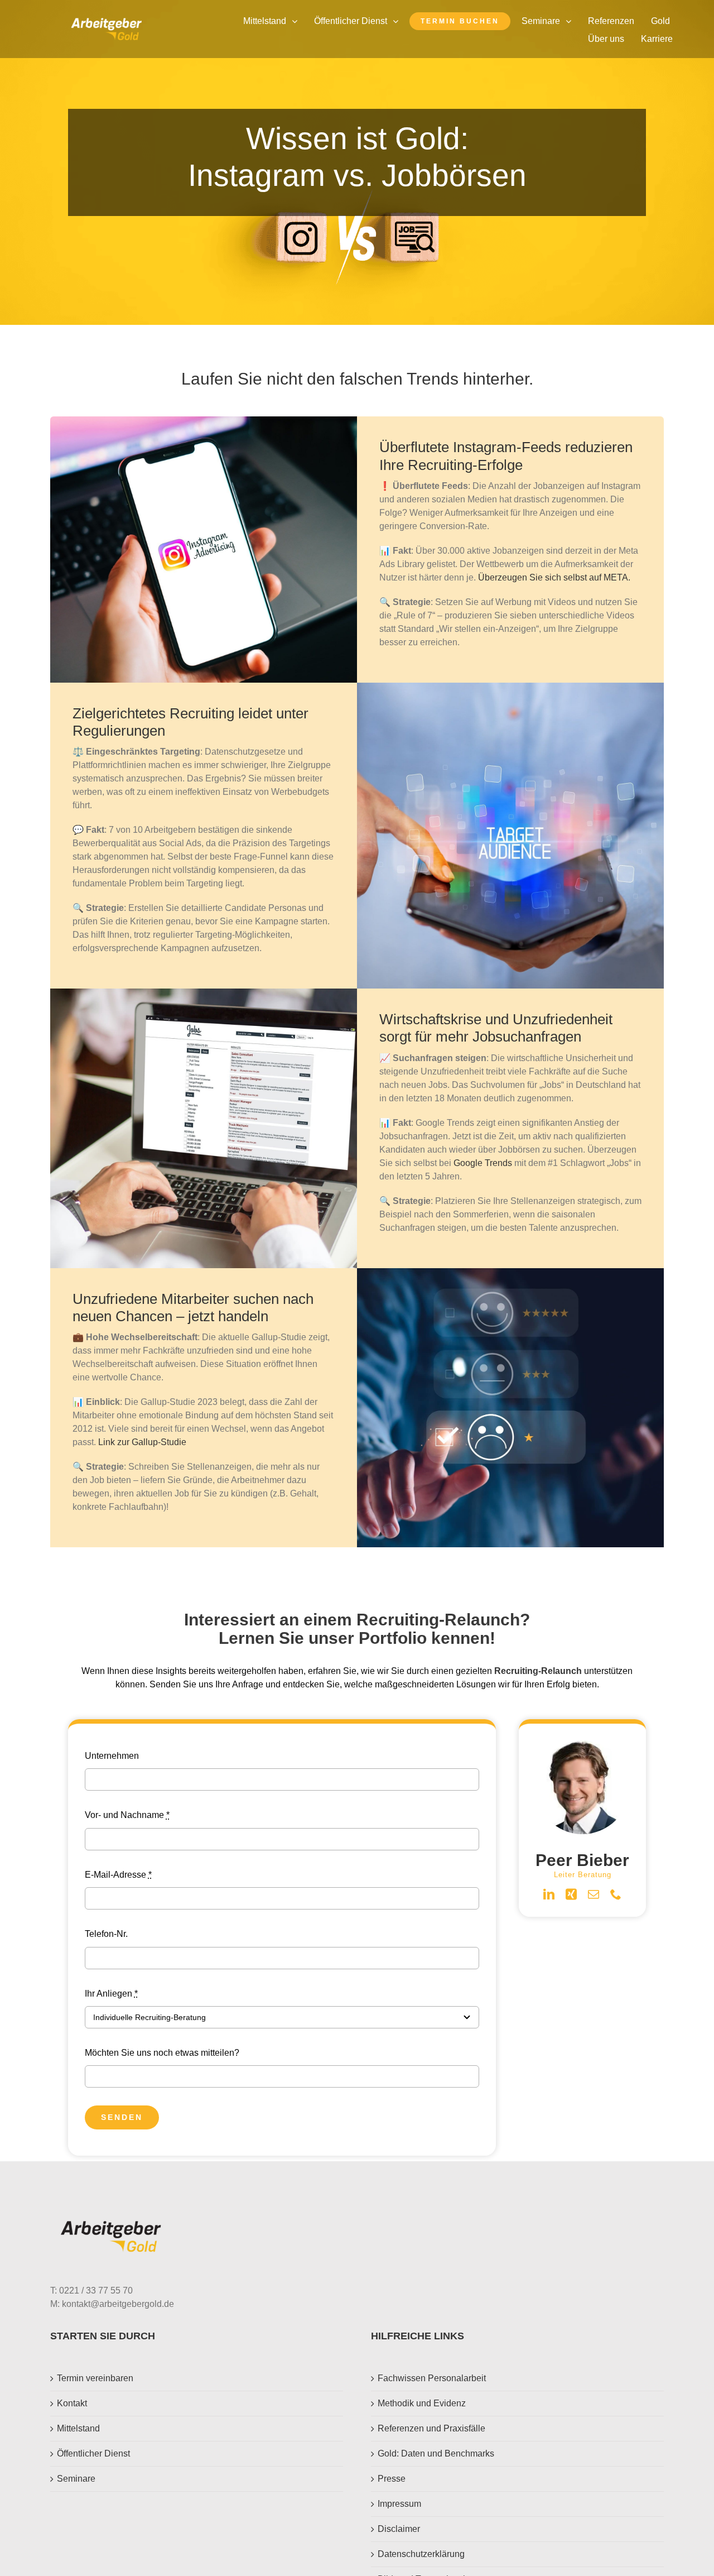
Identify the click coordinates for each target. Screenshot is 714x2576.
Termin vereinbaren (95, 2378)
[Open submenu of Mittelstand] (297, 21)
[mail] (594, 1894)
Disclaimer (399, 2529)
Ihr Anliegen (111, 1994)
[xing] (571, 1894)
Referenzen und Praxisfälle (431, 2428)
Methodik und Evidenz (422, 2403)
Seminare (76, 2479)
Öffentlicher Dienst (93, 2453)
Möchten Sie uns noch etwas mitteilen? (162, 2053)
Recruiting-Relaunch (538, 1671)
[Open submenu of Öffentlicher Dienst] (398, 21)
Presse (392, 2479)
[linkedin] (549, 1894)
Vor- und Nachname (127, 1815)
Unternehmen (112, 1756)
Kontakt (72, 2403)
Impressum (399, 2504)
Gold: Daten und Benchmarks (436, 2453)
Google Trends (483, 1163)
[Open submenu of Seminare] (571, 21)
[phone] (616, 1894)
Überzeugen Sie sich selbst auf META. (554, 577)
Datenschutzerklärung (421, 2554)
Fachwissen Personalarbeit (432, 2378)
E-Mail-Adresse (118, 1875)
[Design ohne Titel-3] (106, 22)
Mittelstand (78, 2428)
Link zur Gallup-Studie (142, 1442)
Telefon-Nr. (106, 1934)
